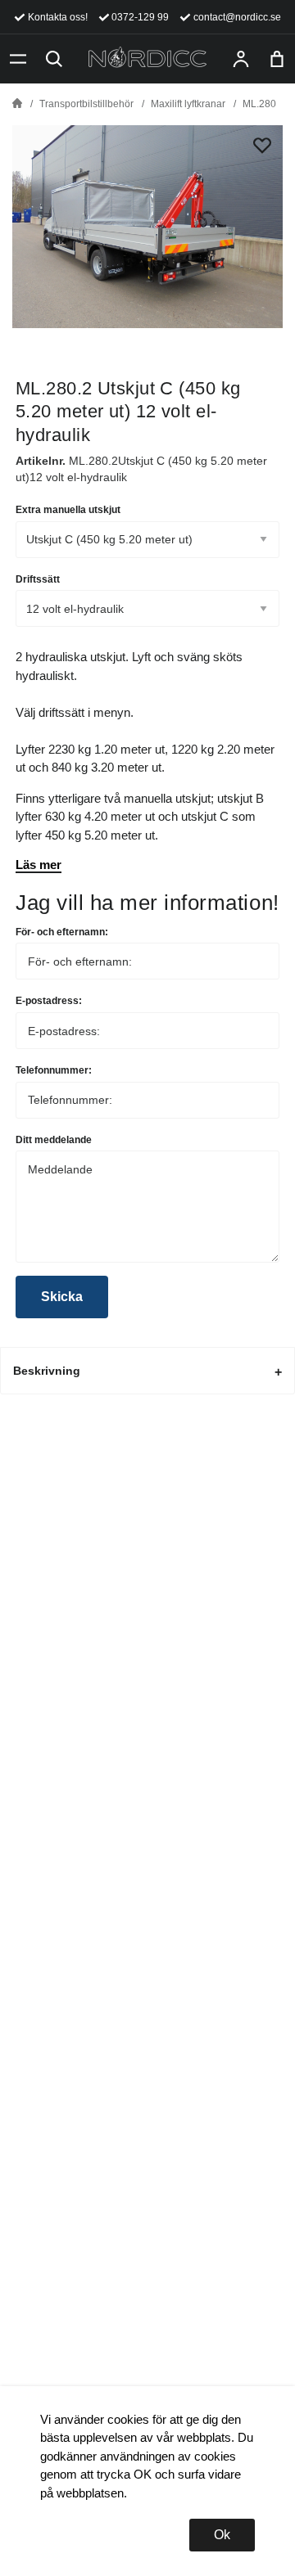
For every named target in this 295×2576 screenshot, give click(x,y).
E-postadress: (49, 1001)
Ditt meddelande (54, 1140)
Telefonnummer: (54, 1070)
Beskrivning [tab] (47, 1371)
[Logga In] (241, 59)
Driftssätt (38, 579)
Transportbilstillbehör (86, 104)
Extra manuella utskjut (68, 510)
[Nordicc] (147, 59)
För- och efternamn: (62, 932)
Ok (222, 2535)
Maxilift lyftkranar (188, 104)
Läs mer (39, 865)
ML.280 (259, 104)
